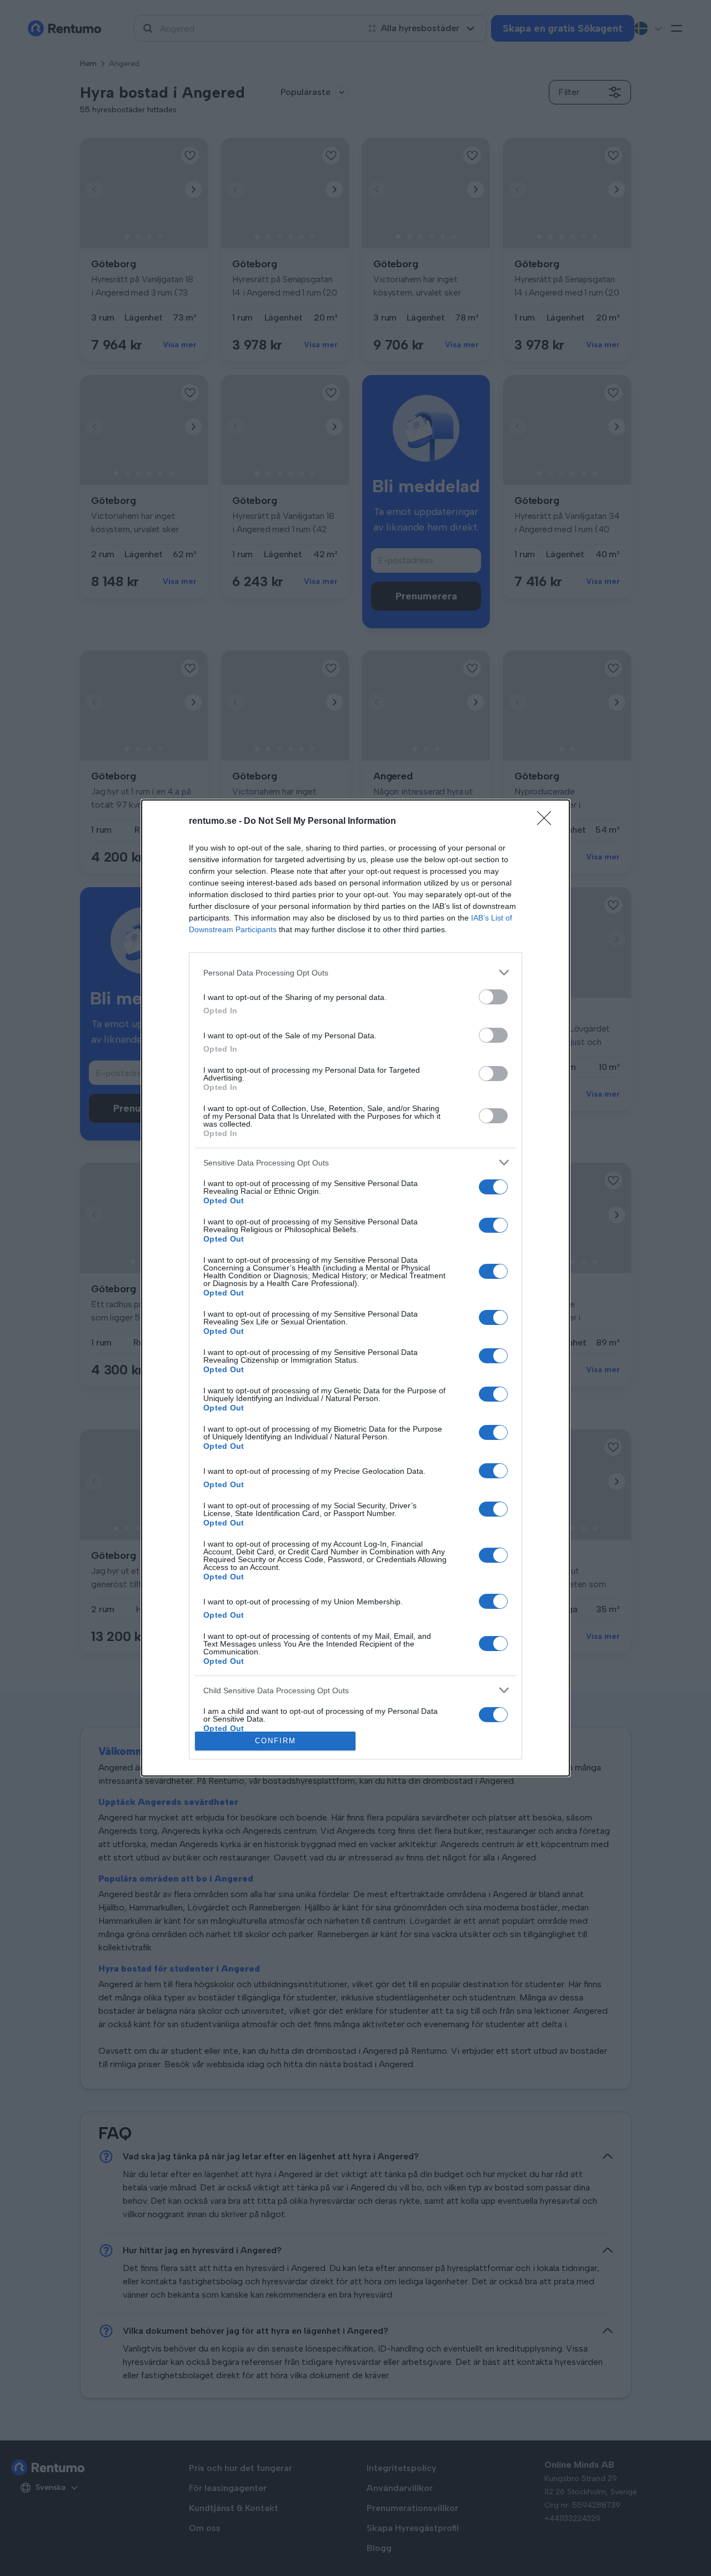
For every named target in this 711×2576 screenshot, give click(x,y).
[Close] (548, 822)
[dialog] (355, 1288)
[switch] (493, 997)
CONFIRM (276, 1741)
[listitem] (355, 972)
